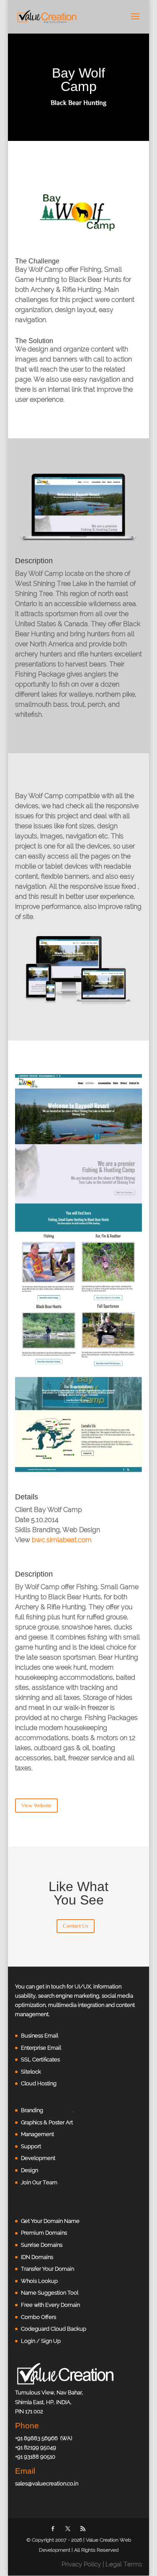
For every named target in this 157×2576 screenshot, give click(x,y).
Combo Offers (39, 2317)
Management (37, 2134)
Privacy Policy (81, 2564)
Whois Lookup (39, 2281)
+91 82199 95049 (36, 2447)
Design (30, 2170)
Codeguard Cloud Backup (54, 2329)
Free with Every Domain (50, 2305)
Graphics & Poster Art (47, 2122)
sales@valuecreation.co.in (47, 2484)
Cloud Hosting (39, 2083)
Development (38, 2158)
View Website (36, 1805)
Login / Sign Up (41, 2341)
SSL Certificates (40, 2059)
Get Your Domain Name (50, 2221)
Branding (32, 2110)
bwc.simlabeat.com (62, 1540)
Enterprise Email (41, 2048)
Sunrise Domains (42, 2245)
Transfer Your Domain (48, 2269)
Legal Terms (124, 2564)
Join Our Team (39, 2182)
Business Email (40, 2036)
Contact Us (76, 1926)
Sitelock (31, 2072)
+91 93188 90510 (35, 2457)
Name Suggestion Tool (50, 2293)
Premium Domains (44, 2233)
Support (31, 2146)
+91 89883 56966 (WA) (44, 2438)
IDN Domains (37, 2257)
